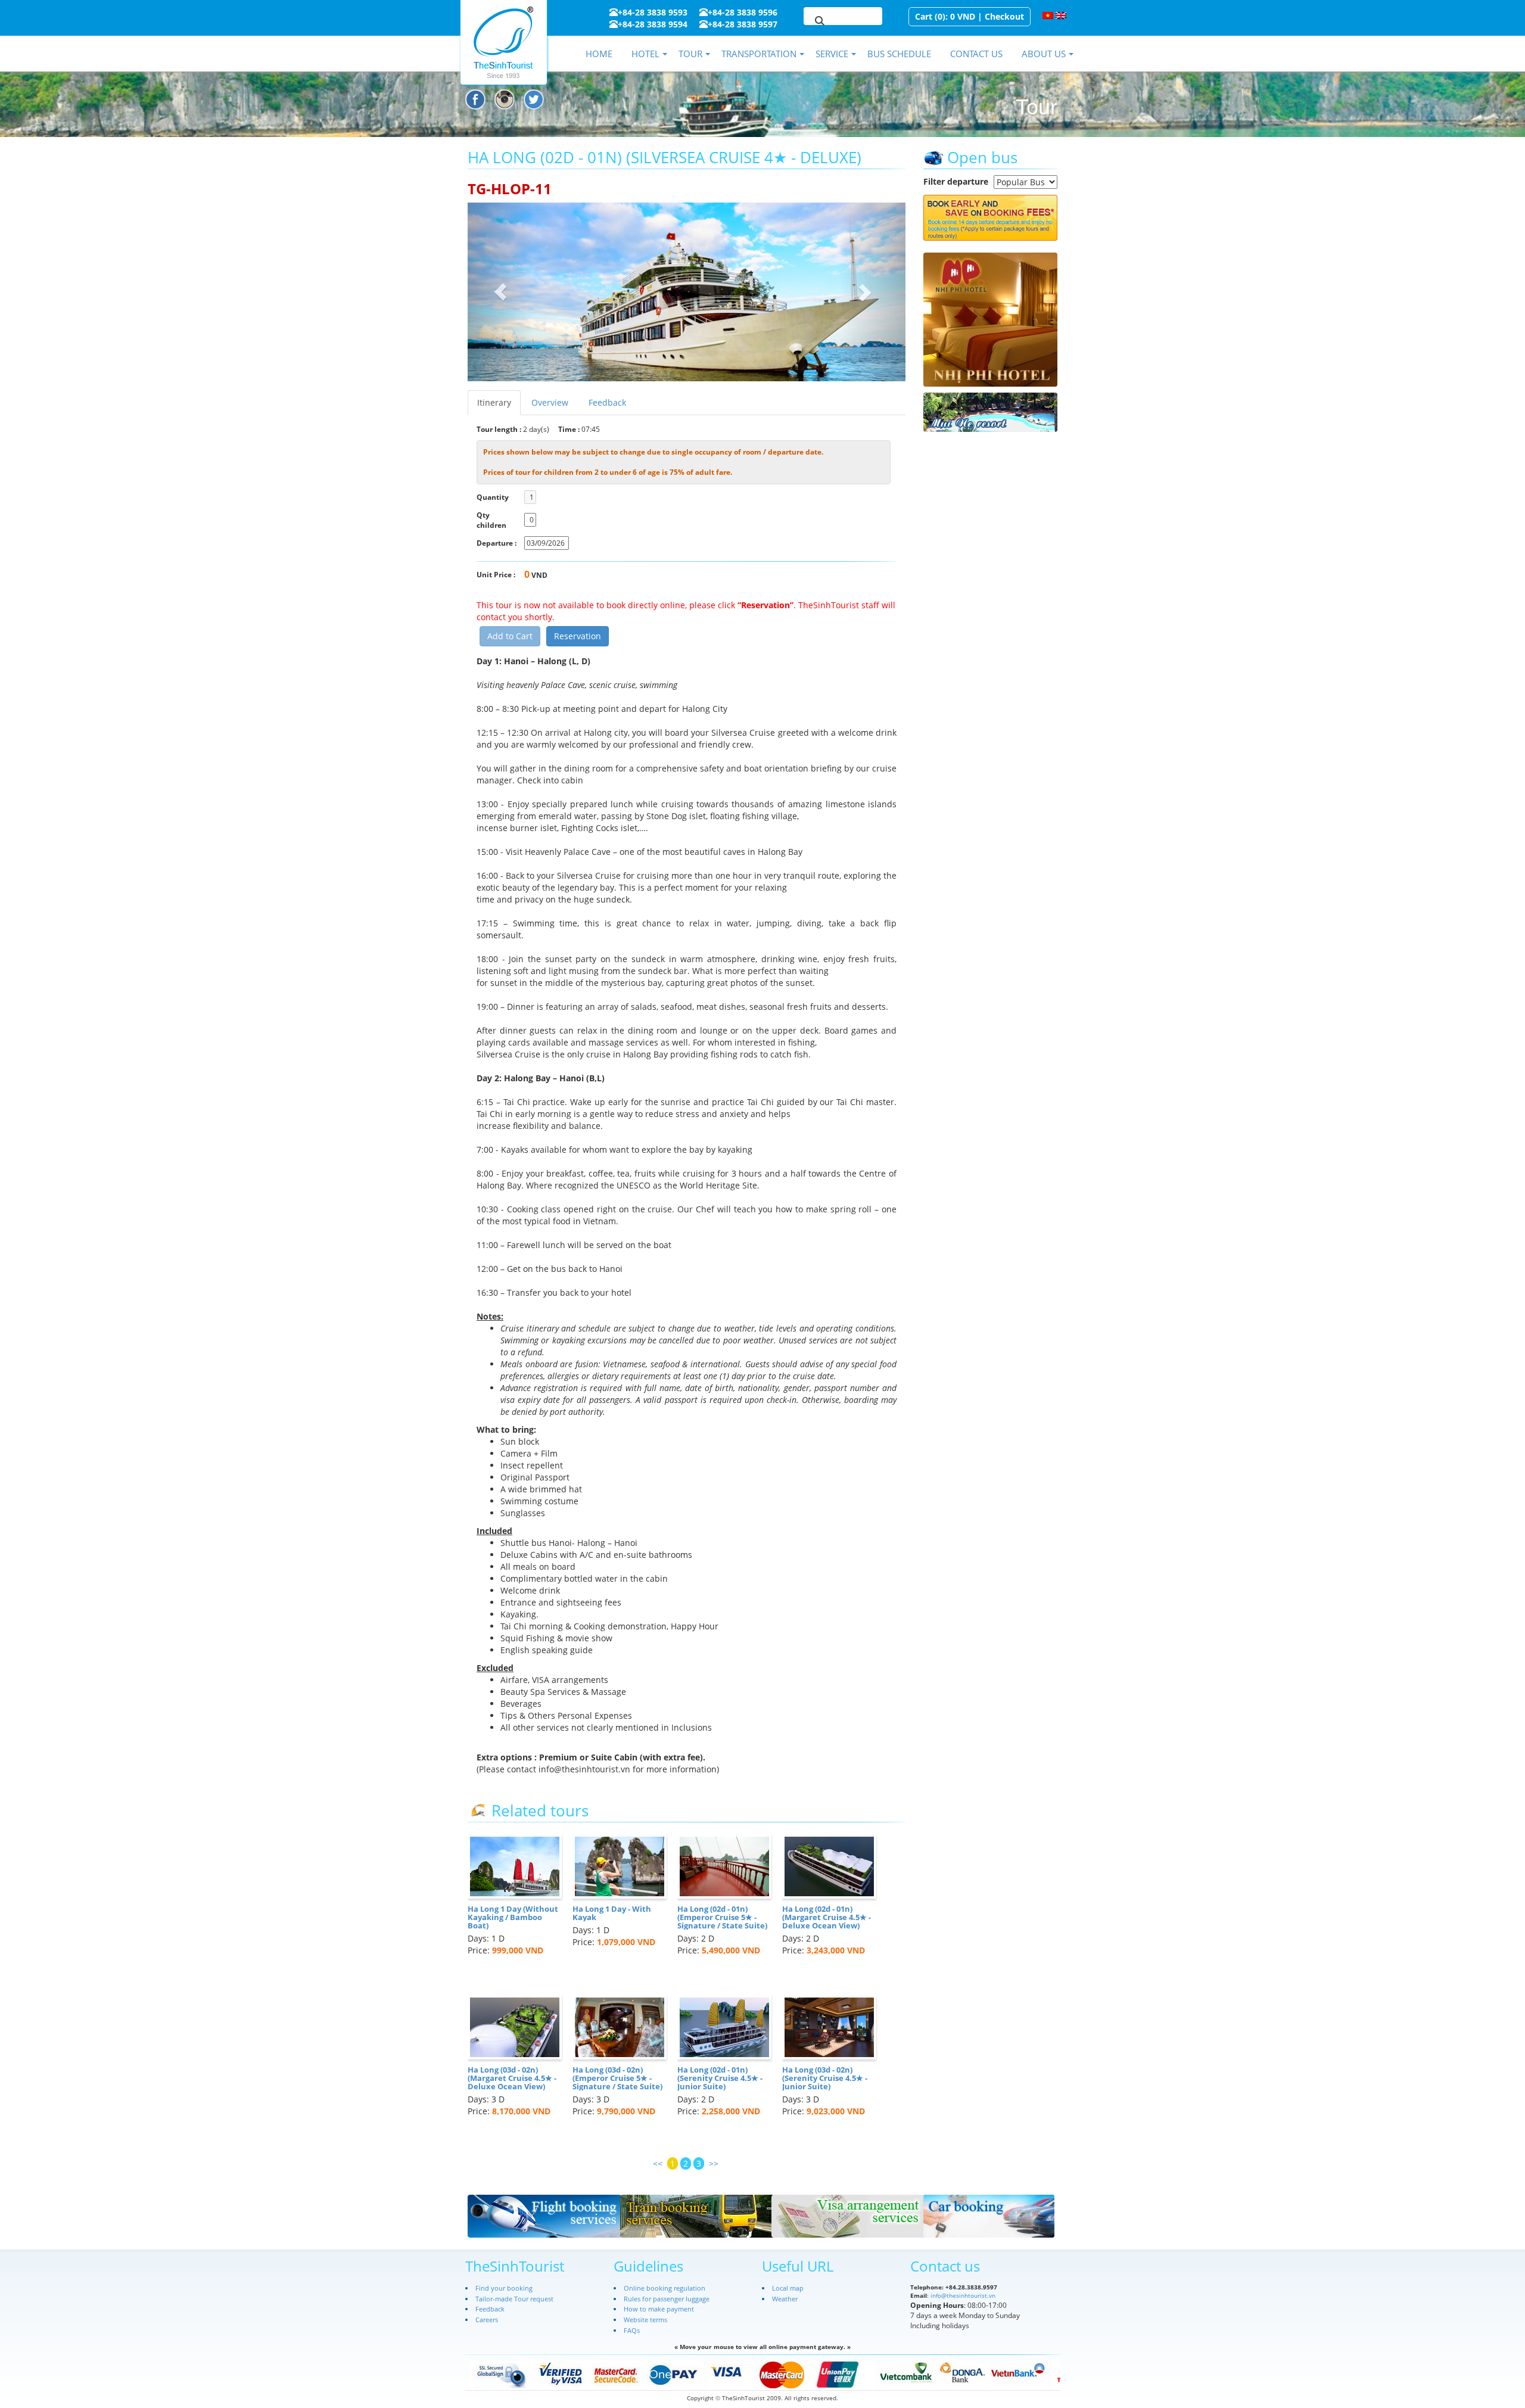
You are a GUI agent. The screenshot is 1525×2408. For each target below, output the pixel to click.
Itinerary (494, 402)
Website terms (645, 2320)
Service (832, 54)
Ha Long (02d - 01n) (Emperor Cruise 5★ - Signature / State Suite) (722, 1917)
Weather (785, 2299)
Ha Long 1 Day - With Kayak (612, 1913)
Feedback (607, 402)
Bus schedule (899, 54)
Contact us (976, 54)
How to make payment (659, 2309)
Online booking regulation (665, 2288)
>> (714, 2163)
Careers (487, 2320)
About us (1044, 54)
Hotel (645, 54)
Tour (690, 54)
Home (599, 54)
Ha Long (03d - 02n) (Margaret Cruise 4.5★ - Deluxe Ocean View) (512, 2078)
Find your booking (504, 2288)
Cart (924, 16)
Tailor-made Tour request (514, 2299)
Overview (550, 402)
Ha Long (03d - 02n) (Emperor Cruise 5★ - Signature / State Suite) (617, 2078)
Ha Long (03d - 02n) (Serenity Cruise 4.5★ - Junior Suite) (825, 2078)
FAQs (632, 2330)
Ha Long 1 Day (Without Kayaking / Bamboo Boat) (513, 1917)
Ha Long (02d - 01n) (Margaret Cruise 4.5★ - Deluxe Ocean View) (827, 1917)
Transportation (759, 54)
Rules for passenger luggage (667, 2299)
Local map (788, 2288)
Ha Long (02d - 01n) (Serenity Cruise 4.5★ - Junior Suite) (720, 2078)
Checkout (1004, 16)
